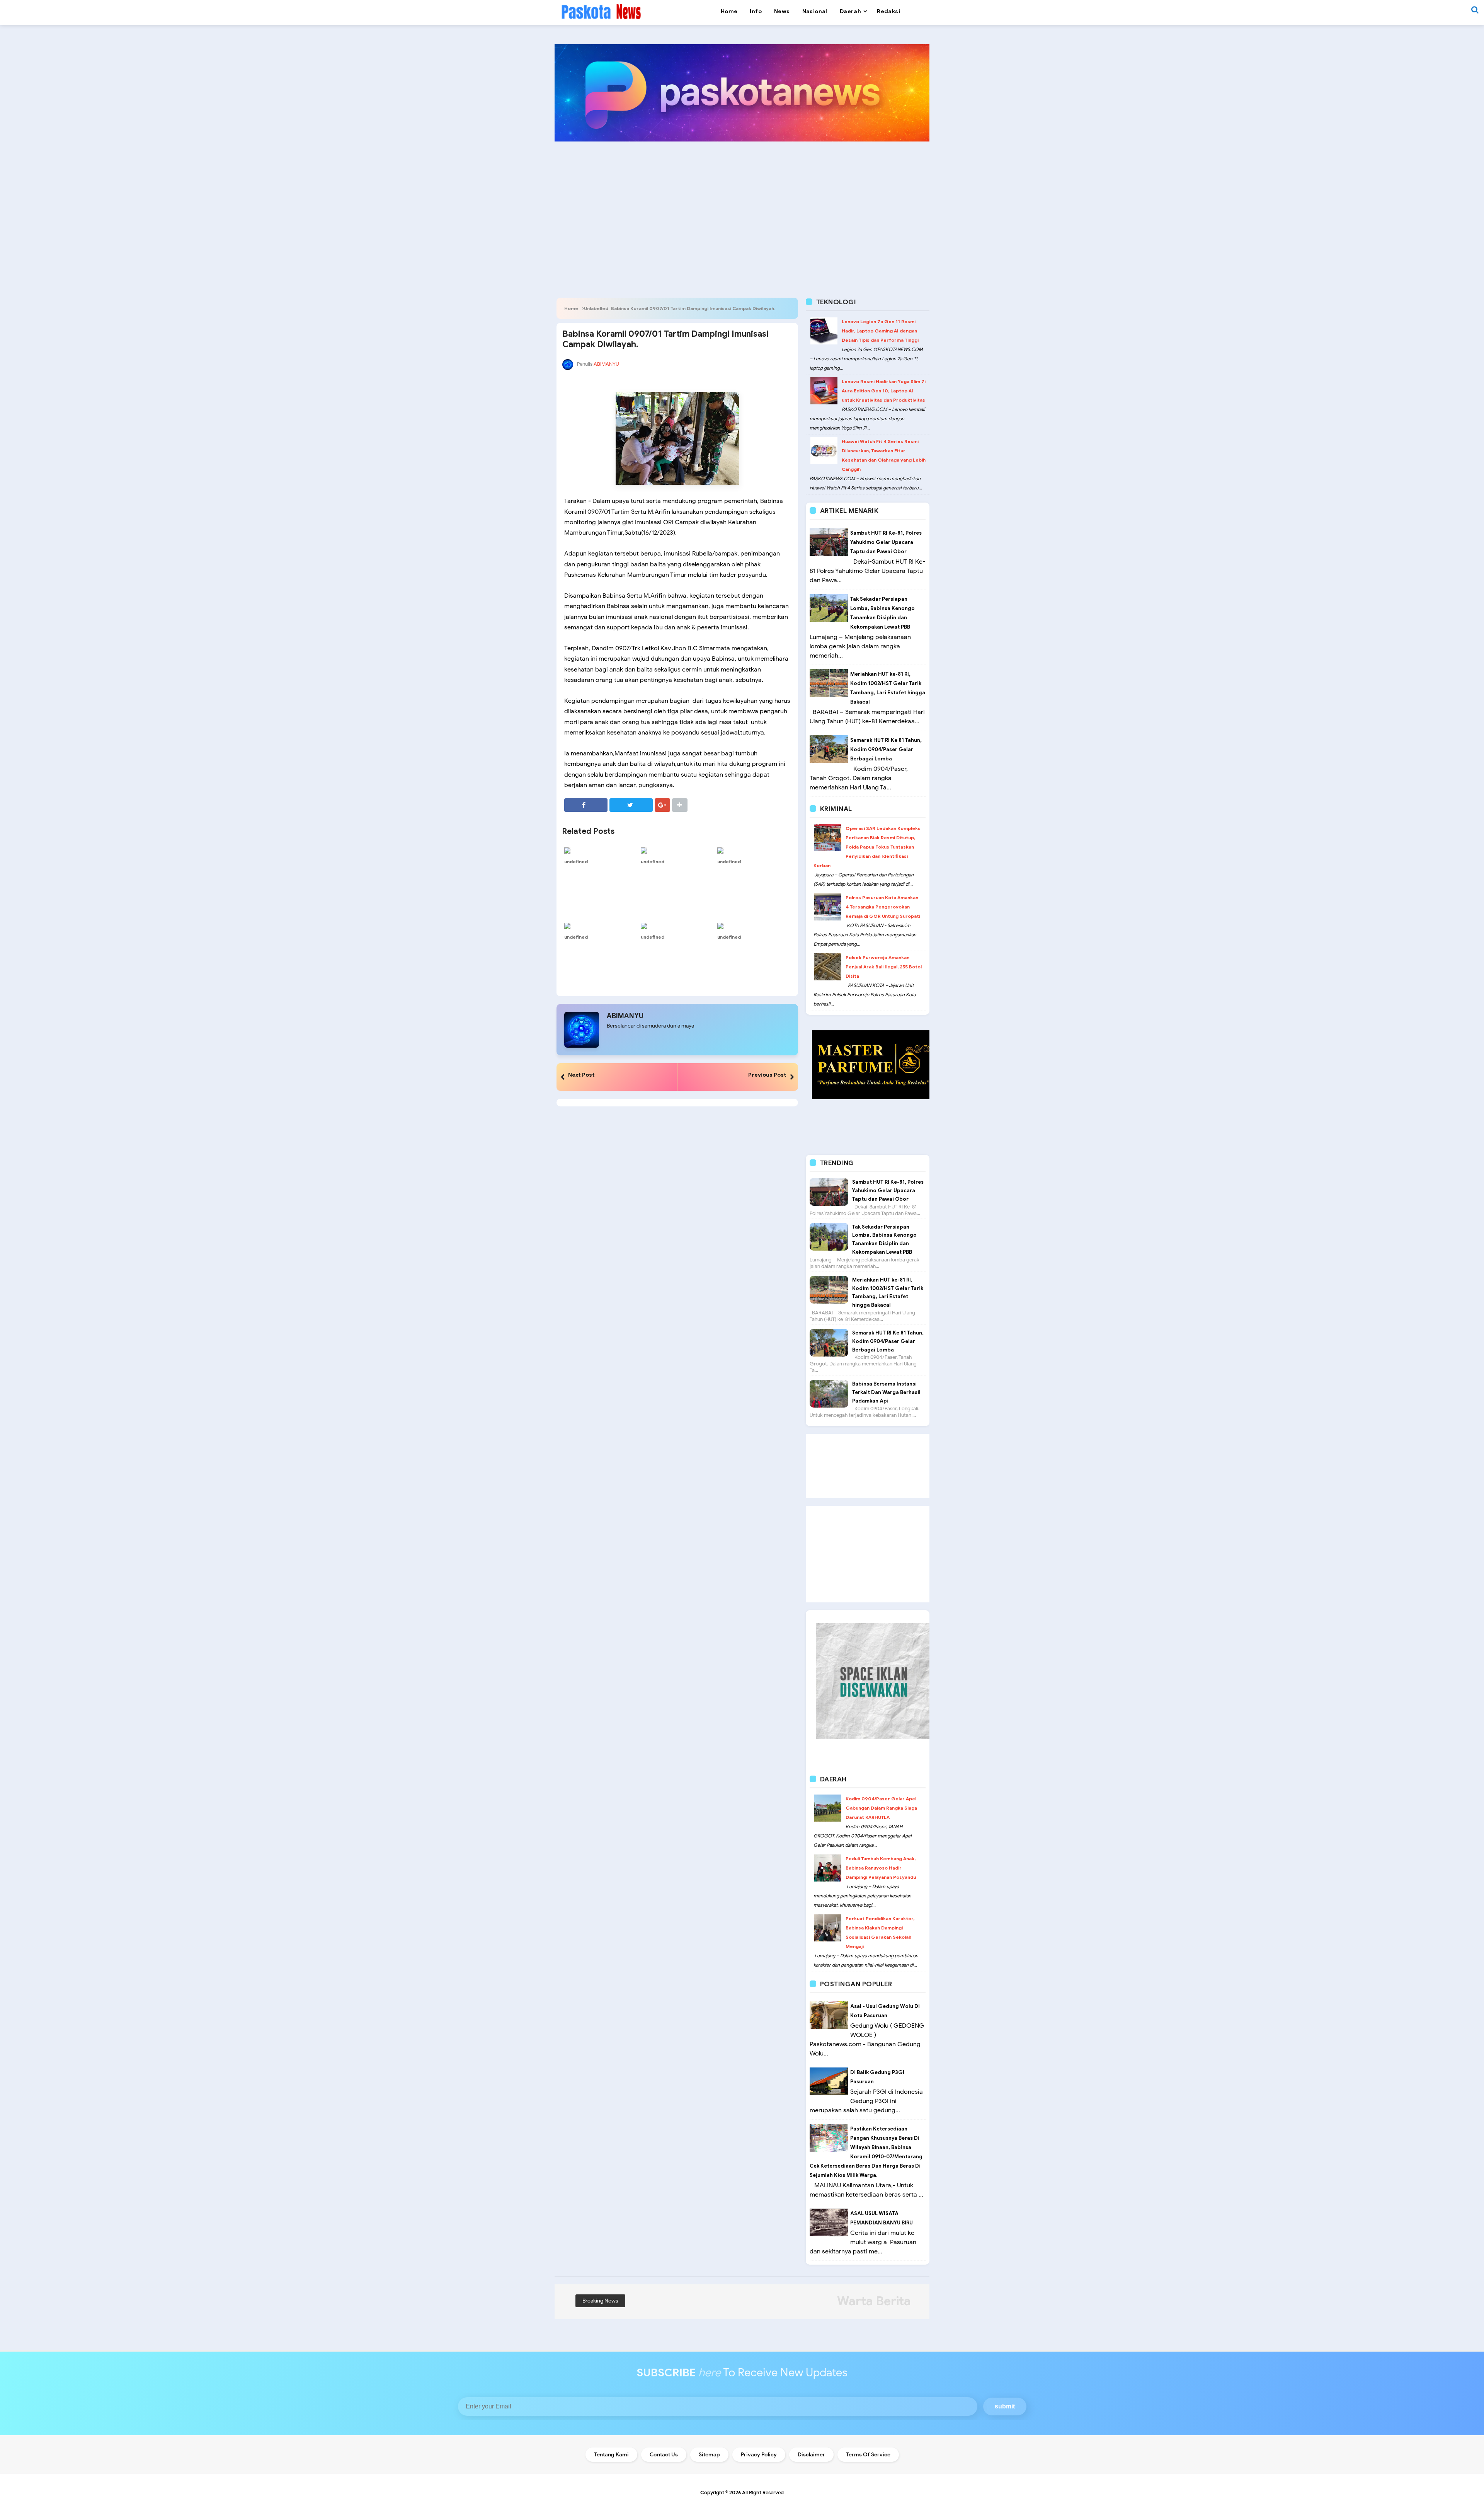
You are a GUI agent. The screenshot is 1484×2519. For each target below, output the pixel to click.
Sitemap (709, 2455)
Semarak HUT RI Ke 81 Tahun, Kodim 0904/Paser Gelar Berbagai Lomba (886, 749)
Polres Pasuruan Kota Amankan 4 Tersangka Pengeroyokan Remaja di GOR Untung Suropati (883, 907)
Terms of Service (868, 2455)
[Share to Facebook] (586, 805)
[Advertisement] (742, 207)
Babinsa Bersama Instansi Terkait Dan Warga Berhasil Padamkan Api (886, 1392)
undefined (576, 862)
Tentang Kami (611, 2455)
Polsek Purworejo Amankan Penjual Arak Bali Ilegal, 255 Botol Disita (884, 967)
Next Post (581, 1075)
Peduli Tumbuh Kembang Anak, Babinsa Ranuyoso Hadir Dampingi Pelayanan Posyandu (881, 1868)
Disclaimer (811, 2455)
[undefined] (601, 850)
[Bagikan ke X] (631, 805)
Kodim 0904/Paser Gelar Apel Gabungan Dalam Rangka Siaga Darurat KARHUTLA (881, 1808)
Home (571, 308)
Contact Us (664, 2455)
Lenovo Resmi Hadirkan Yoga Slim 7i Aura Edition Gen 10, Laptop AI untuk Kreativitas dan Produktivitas (884, 391)
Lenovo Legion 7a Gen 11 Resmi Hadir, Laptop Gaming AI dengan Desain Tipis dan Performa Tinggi (880, 331)
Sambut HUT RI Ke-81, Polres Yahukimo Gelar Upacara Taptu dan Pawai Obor (886, 542)
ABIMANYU (625, 1016)
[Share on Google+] (662, 805)
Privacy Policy (759, 2455)
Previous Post (767, 1075)
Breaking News (600, 2301)
